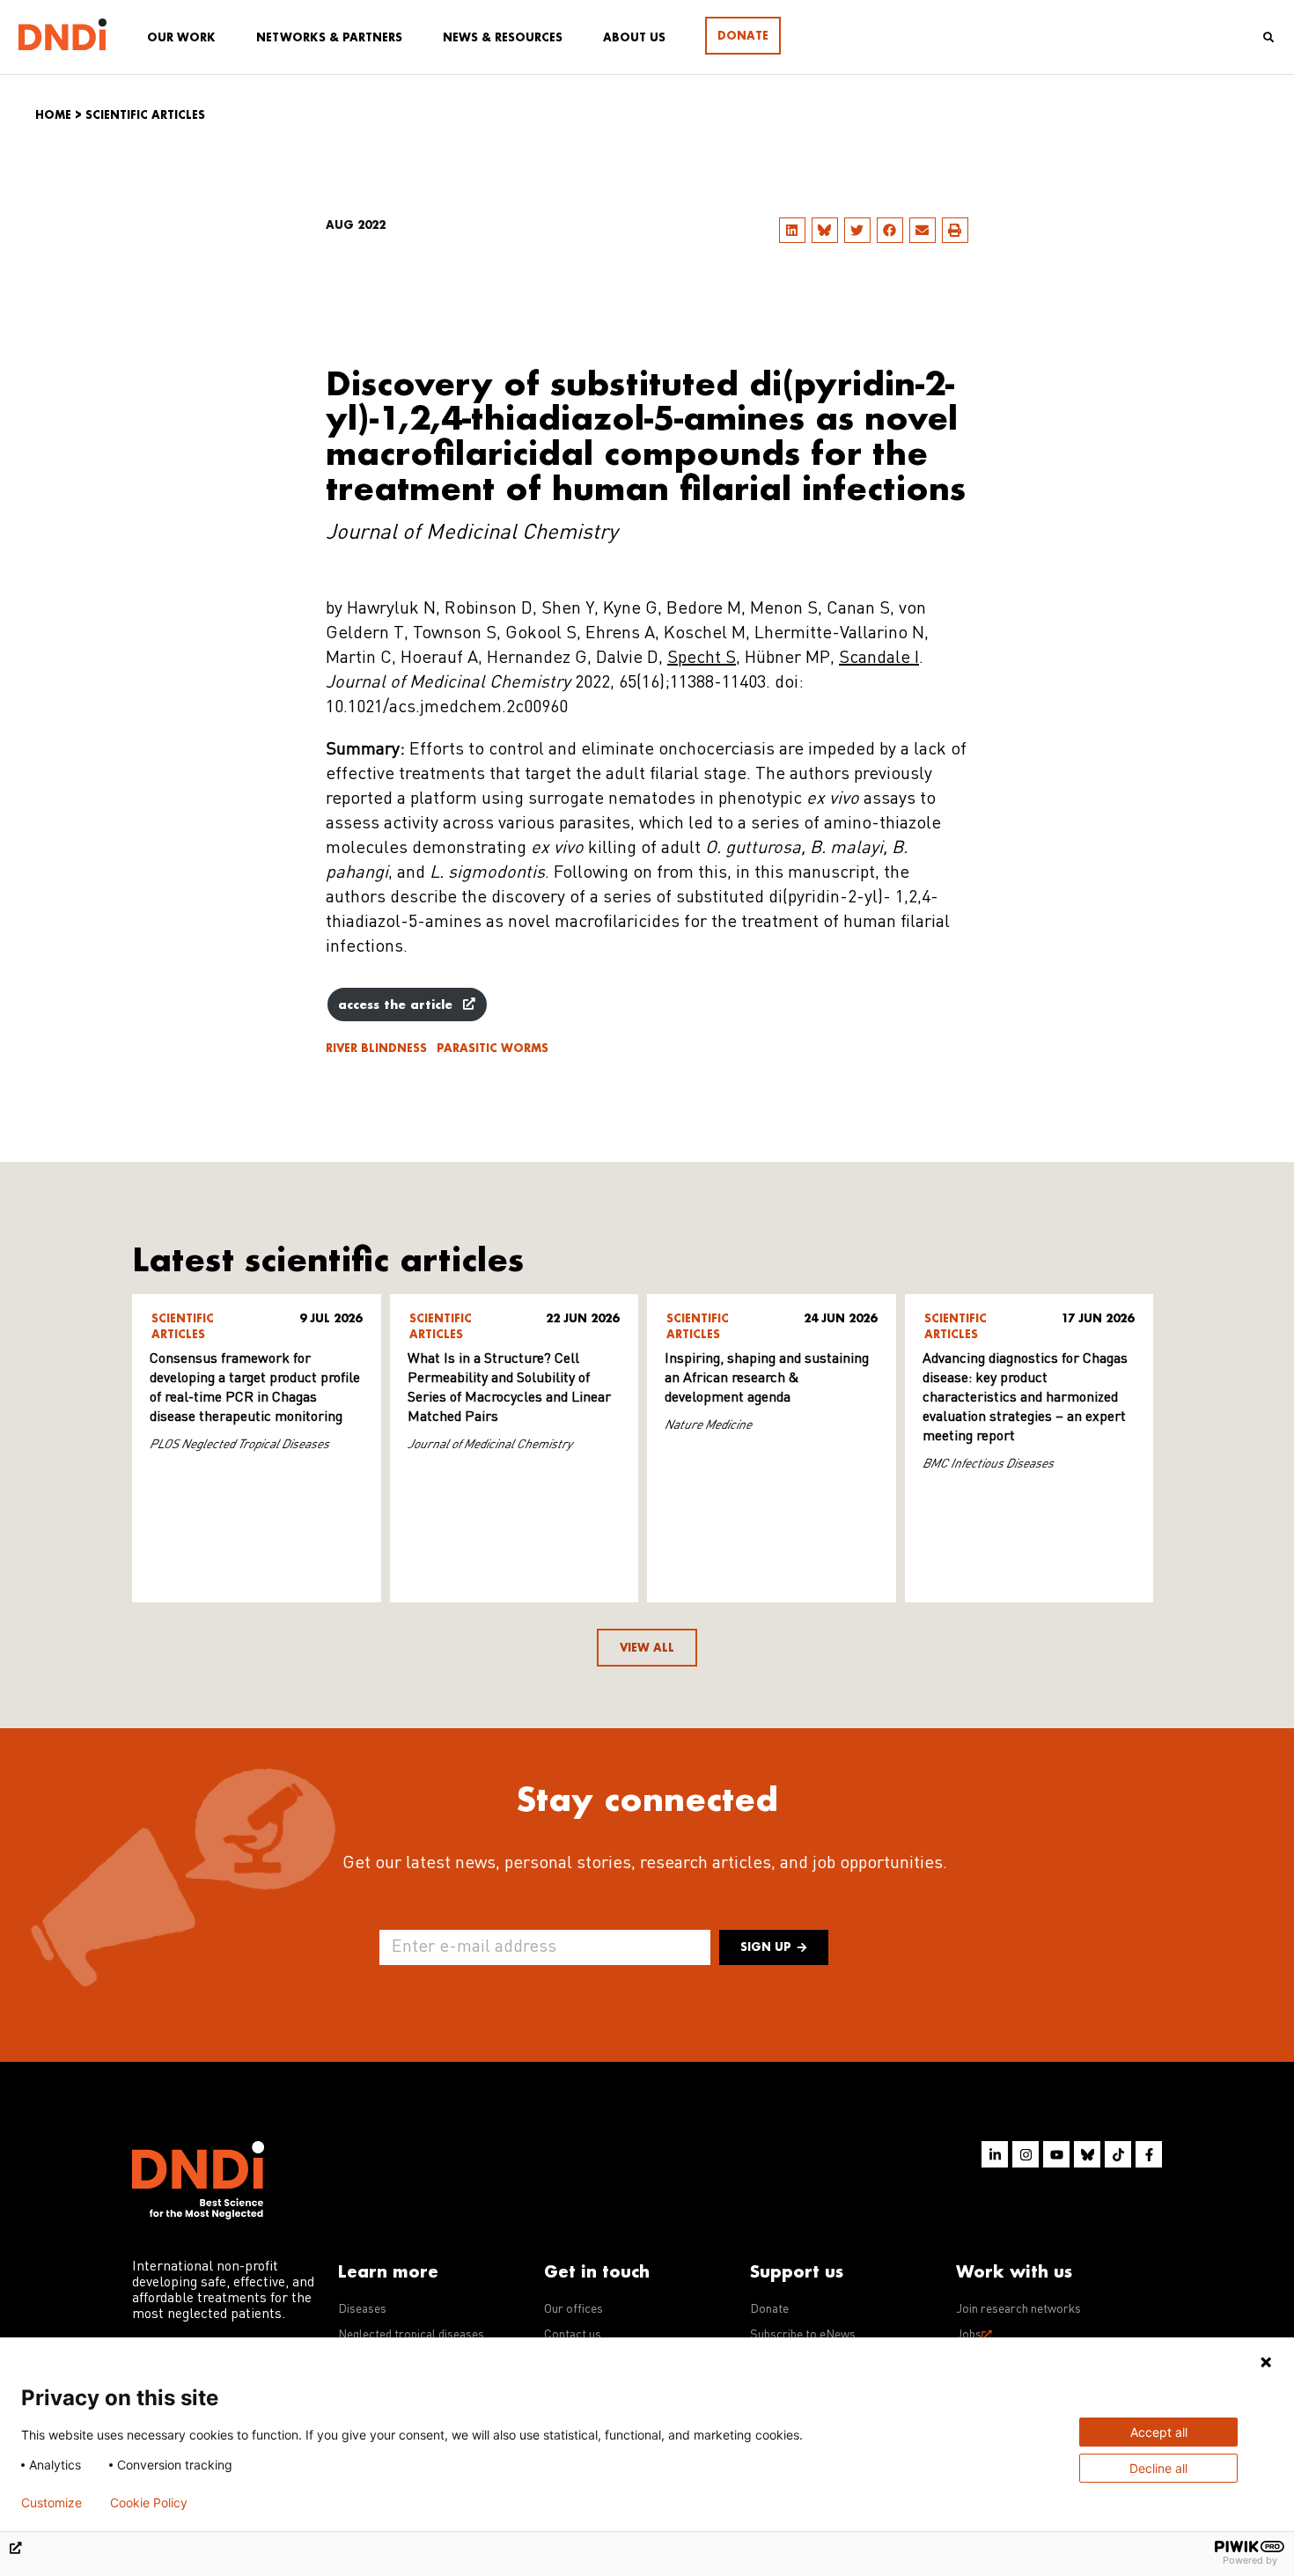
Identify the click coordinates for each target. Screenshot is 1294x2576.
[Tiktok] (1118, 2154)
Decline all (1158, 2468)
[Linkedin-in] (995, 2154)
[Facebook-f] (1149, 2154)
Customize (51, 2503)
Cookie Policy (149, 2503)
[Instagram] (1026, 2154)
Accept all (1159, 2432)
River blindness (376, 1048)
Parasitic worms (493, 1048)
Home (53, 115)
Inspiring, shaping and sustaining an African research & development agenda (767, 1379)
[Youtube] (1056, 2154)
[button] (792, 230)
